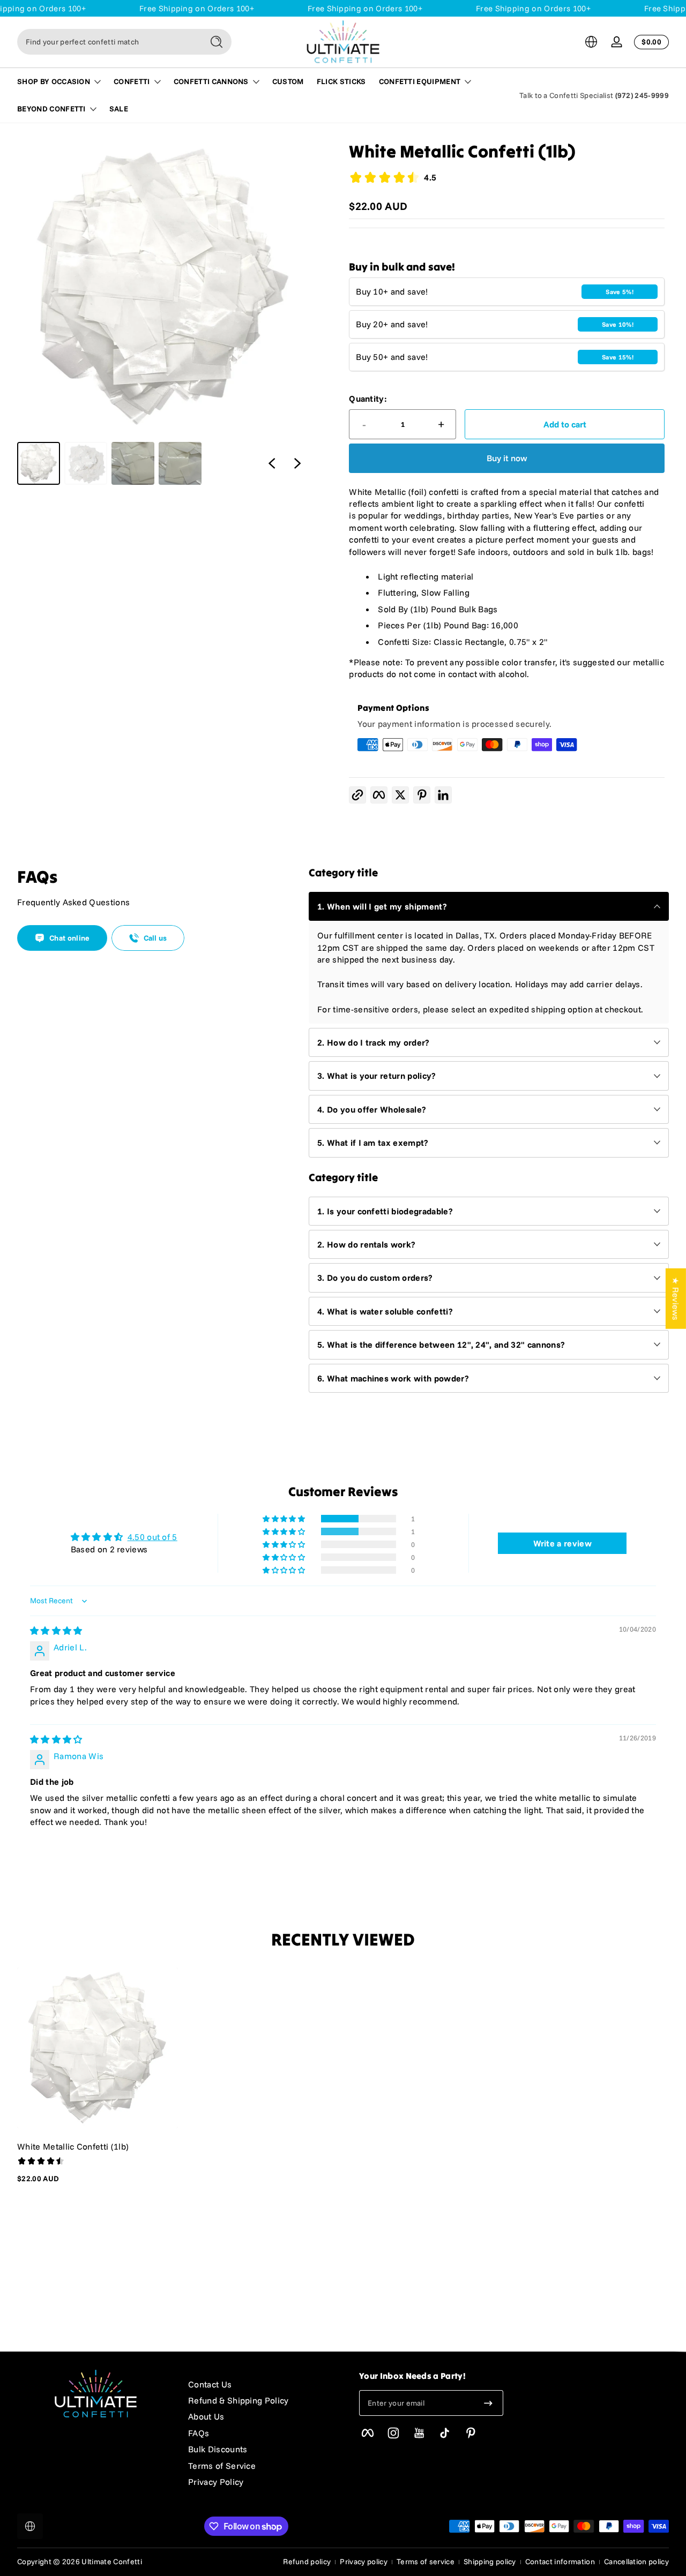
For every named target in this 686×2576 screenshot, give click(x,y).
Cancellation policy (636, 2562)
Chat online (70, 938)
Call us (155, 938)
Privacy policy (363, 2562)
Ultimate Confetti (111, 2562)
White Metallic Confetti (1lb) (73, 2146)
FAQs (199, 2433)
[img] (56, 1631)
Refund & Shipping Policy (238, 2400)
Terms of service (426, 2562)
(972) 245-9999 (642, 95)
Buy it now (507, 458)
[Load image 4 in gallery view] (180, 463)
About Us (206, 2416)
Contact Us (210, 2384)
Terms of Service (222, 2466)
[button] (591, 42)
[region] (164, 313)
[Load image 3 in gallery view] (133, 463)
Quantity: (368, 399)
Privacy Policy (216, 2482)
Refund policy (307, 2562)
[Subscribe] (488, 2403)
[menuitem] (263, 2384)
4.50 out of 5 (152, 1537)
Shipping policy (490, 2562)
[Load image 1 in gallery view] (39, 463)
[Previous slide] (272, 463)
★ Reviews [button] (676, 1298)
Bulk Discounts (218, 2449)
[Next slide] (297, 463)
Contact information (560, 2562)
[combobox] (107, 42)
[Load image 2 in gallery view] (86, 463)
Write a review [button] (562, 1543)
